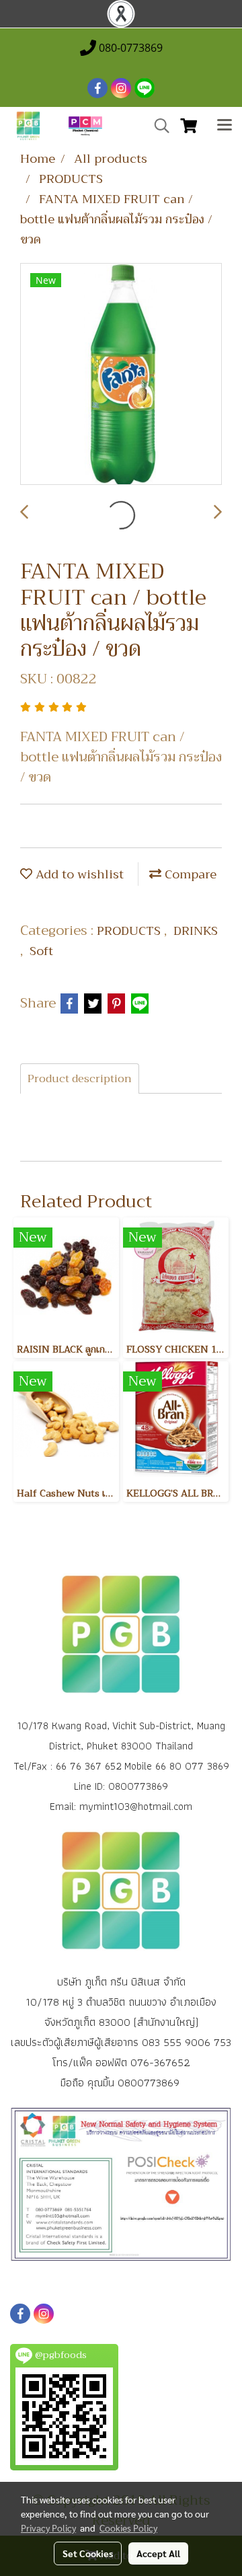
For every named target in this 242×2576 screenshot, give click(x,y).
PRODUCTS (130, 931)
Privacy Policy (48, 2528)
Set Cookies (88, 2553)
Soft (41, 951)
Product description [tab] (80, 1079)
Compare (189, 874)
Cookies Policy (128, 2528)
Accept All (158, 2553)
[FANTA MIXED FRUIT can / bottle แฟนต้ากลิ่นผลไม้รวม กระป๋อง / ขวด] (121, 375)
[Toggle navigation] (225, 126)
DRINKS (196, 931)
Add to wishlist (78, 874)
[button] (157, 126)
